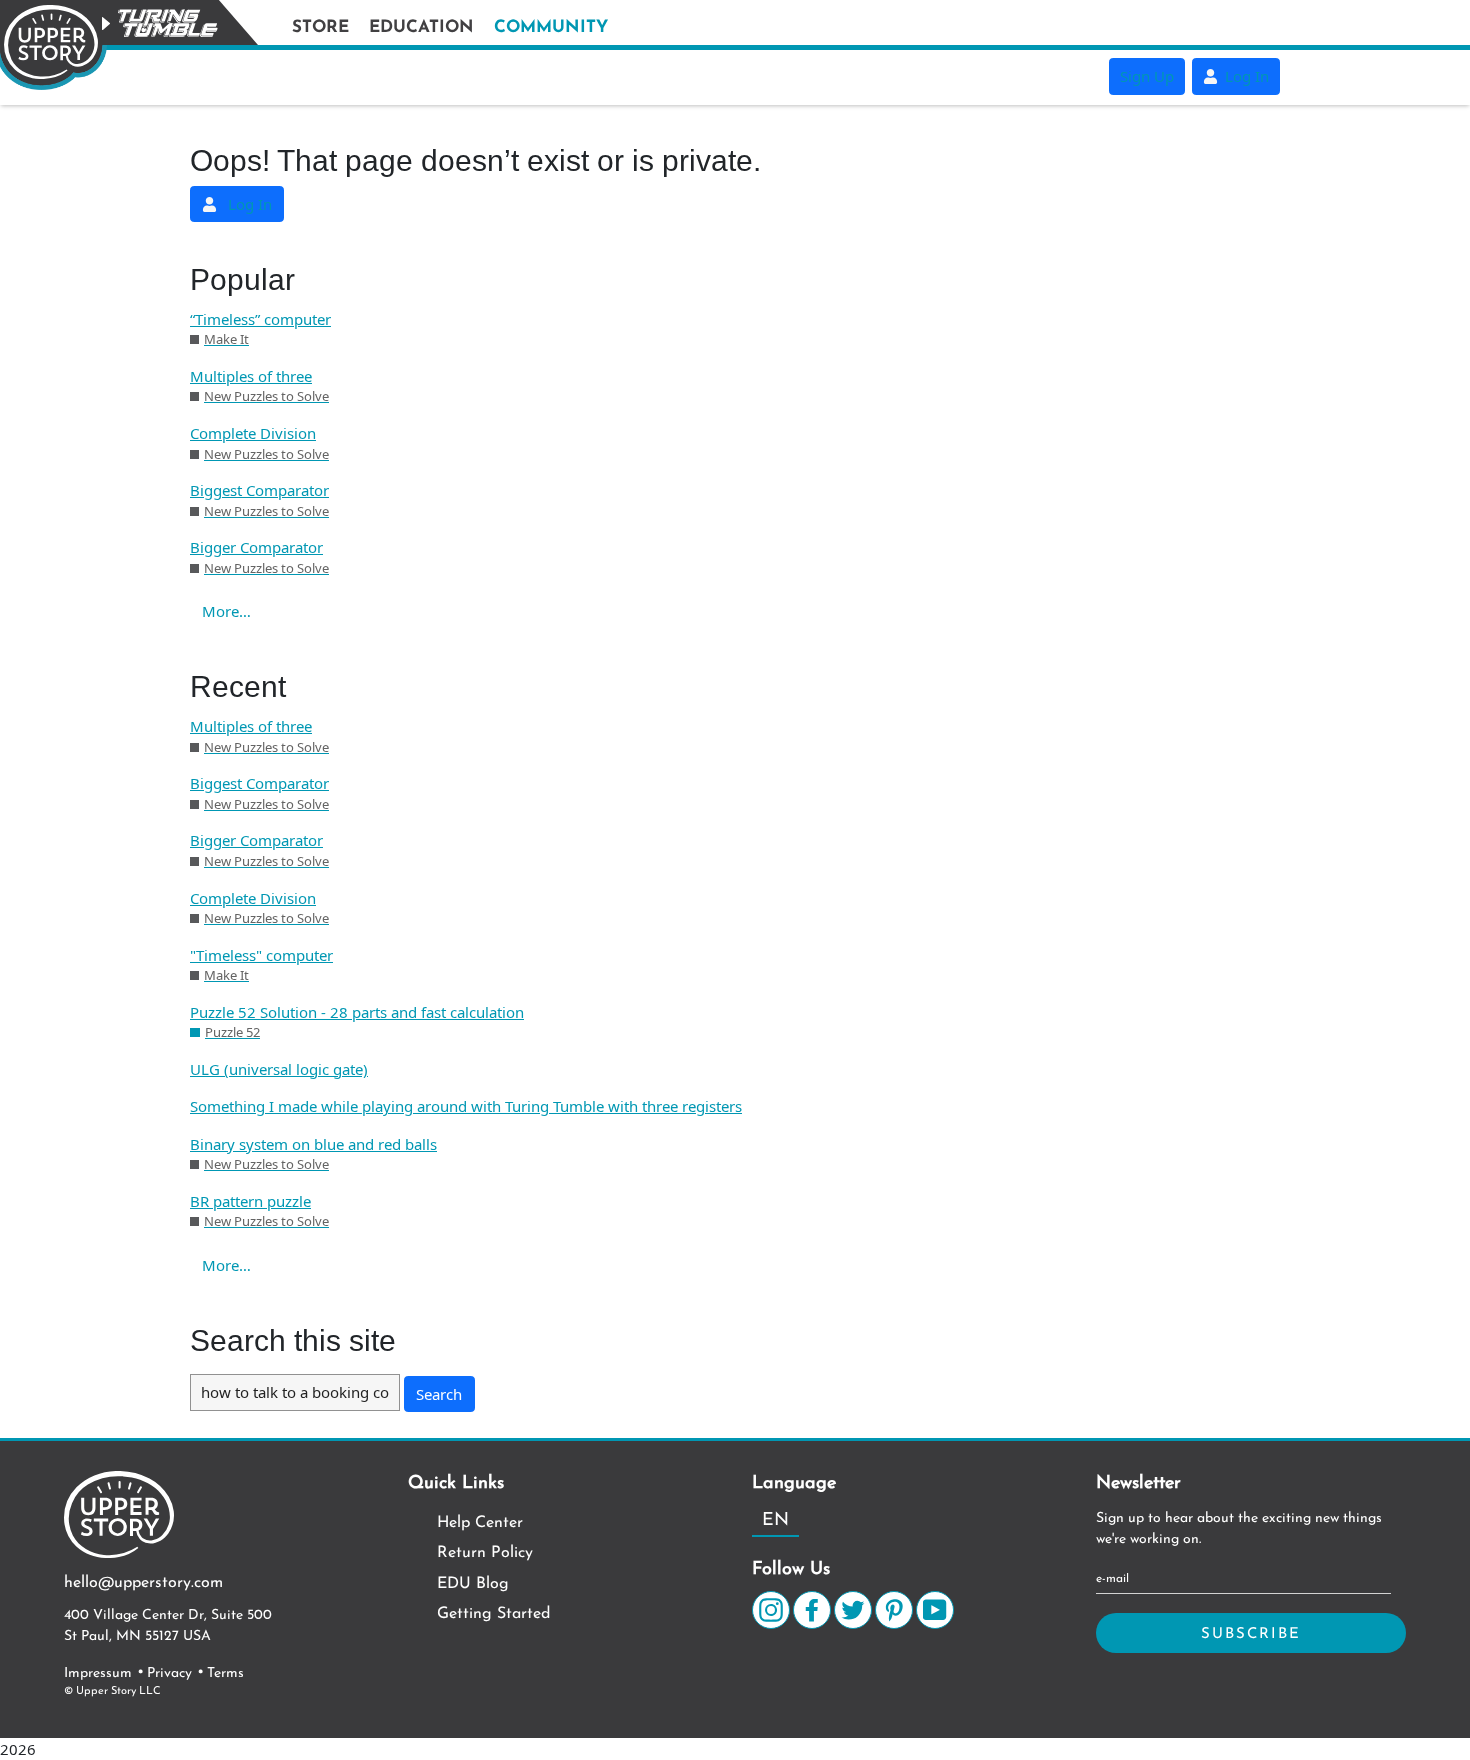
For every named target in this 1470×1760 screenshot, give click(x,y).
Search (439, 1394)
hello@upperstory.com (143, 1583)
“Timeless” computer (260, 319)
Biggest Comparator (259, 490)
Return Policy (485, 1553)
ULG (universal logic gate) (279, 1069)
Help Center (480, 1523)
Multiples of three (251, 376)
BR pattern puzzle (250, 1201)
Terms (225, 1673)
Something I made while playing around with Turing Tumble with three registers (466, 1106)
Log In (1245, 76)
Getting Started (493, 1614)
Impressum (98, 1673)
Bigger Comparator (256, 547)
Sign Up (1147, 76)
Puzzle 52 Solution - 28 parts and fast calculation (357, 1012)
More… (226, 611)
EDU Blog (473, 1584)
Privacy (169, 1673)
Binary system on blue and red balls (313, 1144)
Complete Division (253, 433)
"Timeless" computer (261, 955)
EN (775, 1521)
